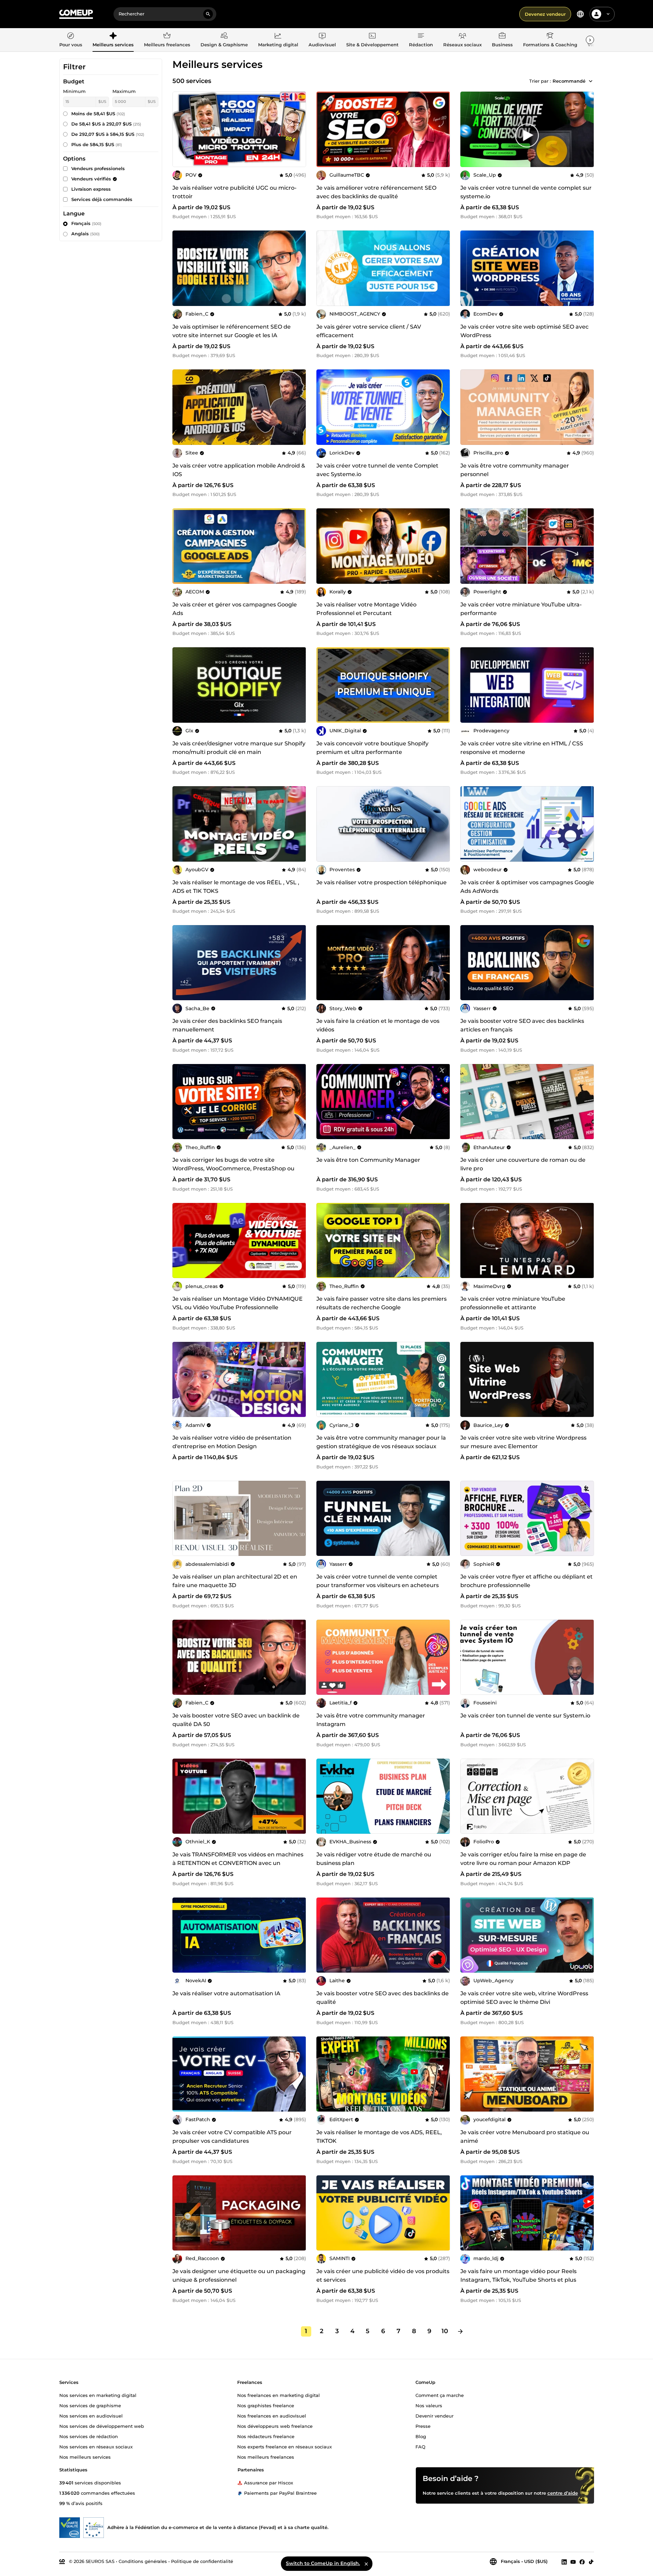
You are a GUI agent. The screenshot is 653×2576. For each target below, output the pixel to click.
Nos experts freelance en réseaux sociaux (285, 2446)
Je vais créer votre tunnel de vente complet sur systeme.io (526, 192)
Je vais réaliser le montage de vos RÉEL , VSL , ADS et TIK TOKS (236, 887)
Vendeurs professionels (98, 168)
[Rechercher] (208, 14)
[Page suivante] (460, 2331)
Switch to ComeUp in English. (323, 2563)
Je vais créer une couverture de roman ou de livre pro (523, 1164)
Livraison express (91, 189)
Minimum (74, 91)
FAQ (420, 2446)
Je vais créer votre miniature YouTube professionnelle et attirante (513, 1303)
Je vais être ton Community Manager (368, 1160)
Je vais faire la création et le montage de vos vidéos (378, 1025)
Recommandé (569, 81)
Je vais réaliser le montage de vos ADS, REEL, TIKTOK (379, 2137)
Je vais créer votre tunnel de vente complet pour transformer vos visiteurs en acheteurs (378, 1581)
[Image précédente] (324, 129)
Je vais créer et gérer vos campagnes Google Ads (235, 609)
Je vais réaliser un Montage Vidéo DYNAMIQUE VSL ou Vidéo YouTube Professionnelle (238, 1303)
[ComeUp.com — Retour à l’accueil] (76, 14)
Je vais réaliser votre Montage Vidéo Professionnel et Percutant (366, 609)
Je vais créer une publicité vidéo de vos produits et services (383, 2276)
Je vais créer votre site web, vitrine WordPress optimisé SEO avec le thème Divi (524, 1998)
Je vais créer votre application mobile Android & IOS (239, 470)
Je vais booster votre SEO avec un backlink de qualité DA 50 (236, 1720)
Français (86, 223)
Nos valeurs (429, 2405)
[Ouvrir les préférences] (580, 14)
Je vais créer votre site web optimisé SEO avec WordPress (524, 331)
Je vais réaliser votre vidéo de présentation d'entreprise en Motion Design (232, 1442)
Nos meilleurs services (85, 2457)
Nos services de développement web (102, 2426)
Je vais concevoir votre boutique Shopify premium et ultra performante (372, 748)
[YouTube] (573, 2562)
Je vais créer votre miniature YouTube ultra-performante (521, 609)
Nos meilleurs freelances (266, 2457)
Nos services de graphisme (90, 2405)
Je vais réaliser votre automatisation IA (226, 1993)
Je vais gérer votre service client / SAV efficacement (369, 331)
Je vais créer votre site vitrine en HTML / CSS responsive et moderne (522, 748)
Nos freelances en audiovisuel (272, 2415)
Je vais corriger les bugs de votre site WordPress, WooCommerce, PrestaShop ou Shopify (233, 1168)
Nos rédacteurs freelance (266, 2436)
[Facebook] (582, 2562)
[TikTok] (591, 2562)
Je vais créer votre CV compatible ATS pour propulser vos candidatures (232, 2137)
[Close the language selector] (366, 2564)
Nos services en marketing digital (98, 2395)
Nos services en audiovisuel (91, 2415)
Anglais (86, 234)
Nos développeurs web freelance (275, 2426)
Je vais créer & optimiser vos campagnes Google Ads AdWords (527, 887)
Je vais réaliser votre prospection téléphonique (382, 882)
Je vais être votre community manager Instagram (371, 1720)
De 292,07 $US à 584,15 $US (108, 134)
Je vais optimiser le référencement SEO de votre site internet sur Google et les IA (232, 331)
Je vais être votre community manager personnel (515, 470)
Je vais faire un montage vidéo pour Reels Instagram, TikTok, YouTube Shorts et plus (518, 2276)
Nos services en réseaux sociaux (96, 2446)
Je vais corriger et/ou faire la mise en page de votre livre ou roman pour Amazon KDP (523, 1859)
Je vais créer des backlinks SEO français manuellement (227, 1025)
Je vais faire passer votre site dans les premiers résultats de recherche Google (382, 1303)
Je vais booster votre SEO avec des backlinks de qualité (383, 1998)
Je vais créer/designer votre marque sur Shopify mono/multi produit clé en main (239, 748)
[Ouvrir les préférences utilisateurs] (608, 14)
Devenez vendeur (545, 14)
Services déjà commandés (102, 199)
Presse (423, 2426)
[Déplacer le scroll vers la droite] (590, 40)
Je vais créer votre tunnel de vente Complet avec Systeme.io (377, 470)
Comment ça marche (440, 2395)
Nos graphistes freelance (266, 2405)
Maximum (124, 91)
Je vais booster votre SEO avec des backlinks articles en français (522, 1025)
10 (445, 2331)
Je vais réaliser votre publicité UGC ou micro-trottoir (234, 192)
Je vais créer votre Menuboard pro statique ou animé (525, 2137)
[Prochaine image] (443, 129)
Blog (421, 2436)
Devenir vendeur (434, 2415)
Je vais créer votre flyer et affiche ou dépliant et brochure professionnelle (527, 1581)
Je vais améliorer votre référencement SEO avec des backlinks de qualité (376, 192)
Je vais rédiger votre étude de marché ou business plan (374, 1859)
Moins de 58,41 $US (98, 114)
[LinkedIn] (564, 2562)
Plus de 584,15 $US (97, 144)
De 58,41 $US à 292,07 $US (106, 124)
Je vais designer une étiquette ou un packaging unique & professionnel (239, 2276)
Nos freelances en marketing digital (279, 2395)
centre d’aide (563, 2493)
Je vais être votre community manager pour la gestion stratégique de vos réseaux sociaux (381, 1442)
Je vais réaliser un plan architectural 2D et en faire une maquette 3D (235, 1581)
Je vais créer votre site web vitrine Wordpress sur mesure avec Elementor (523, 1442)
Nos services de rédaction (89, 2436)
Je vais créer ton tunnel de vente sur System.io (525, 1716)
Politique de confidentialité (202, 2561)
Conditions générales (143, 2561)
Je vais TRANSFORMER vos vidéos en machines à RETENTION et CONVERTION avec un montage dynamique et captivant (238, 1863)
